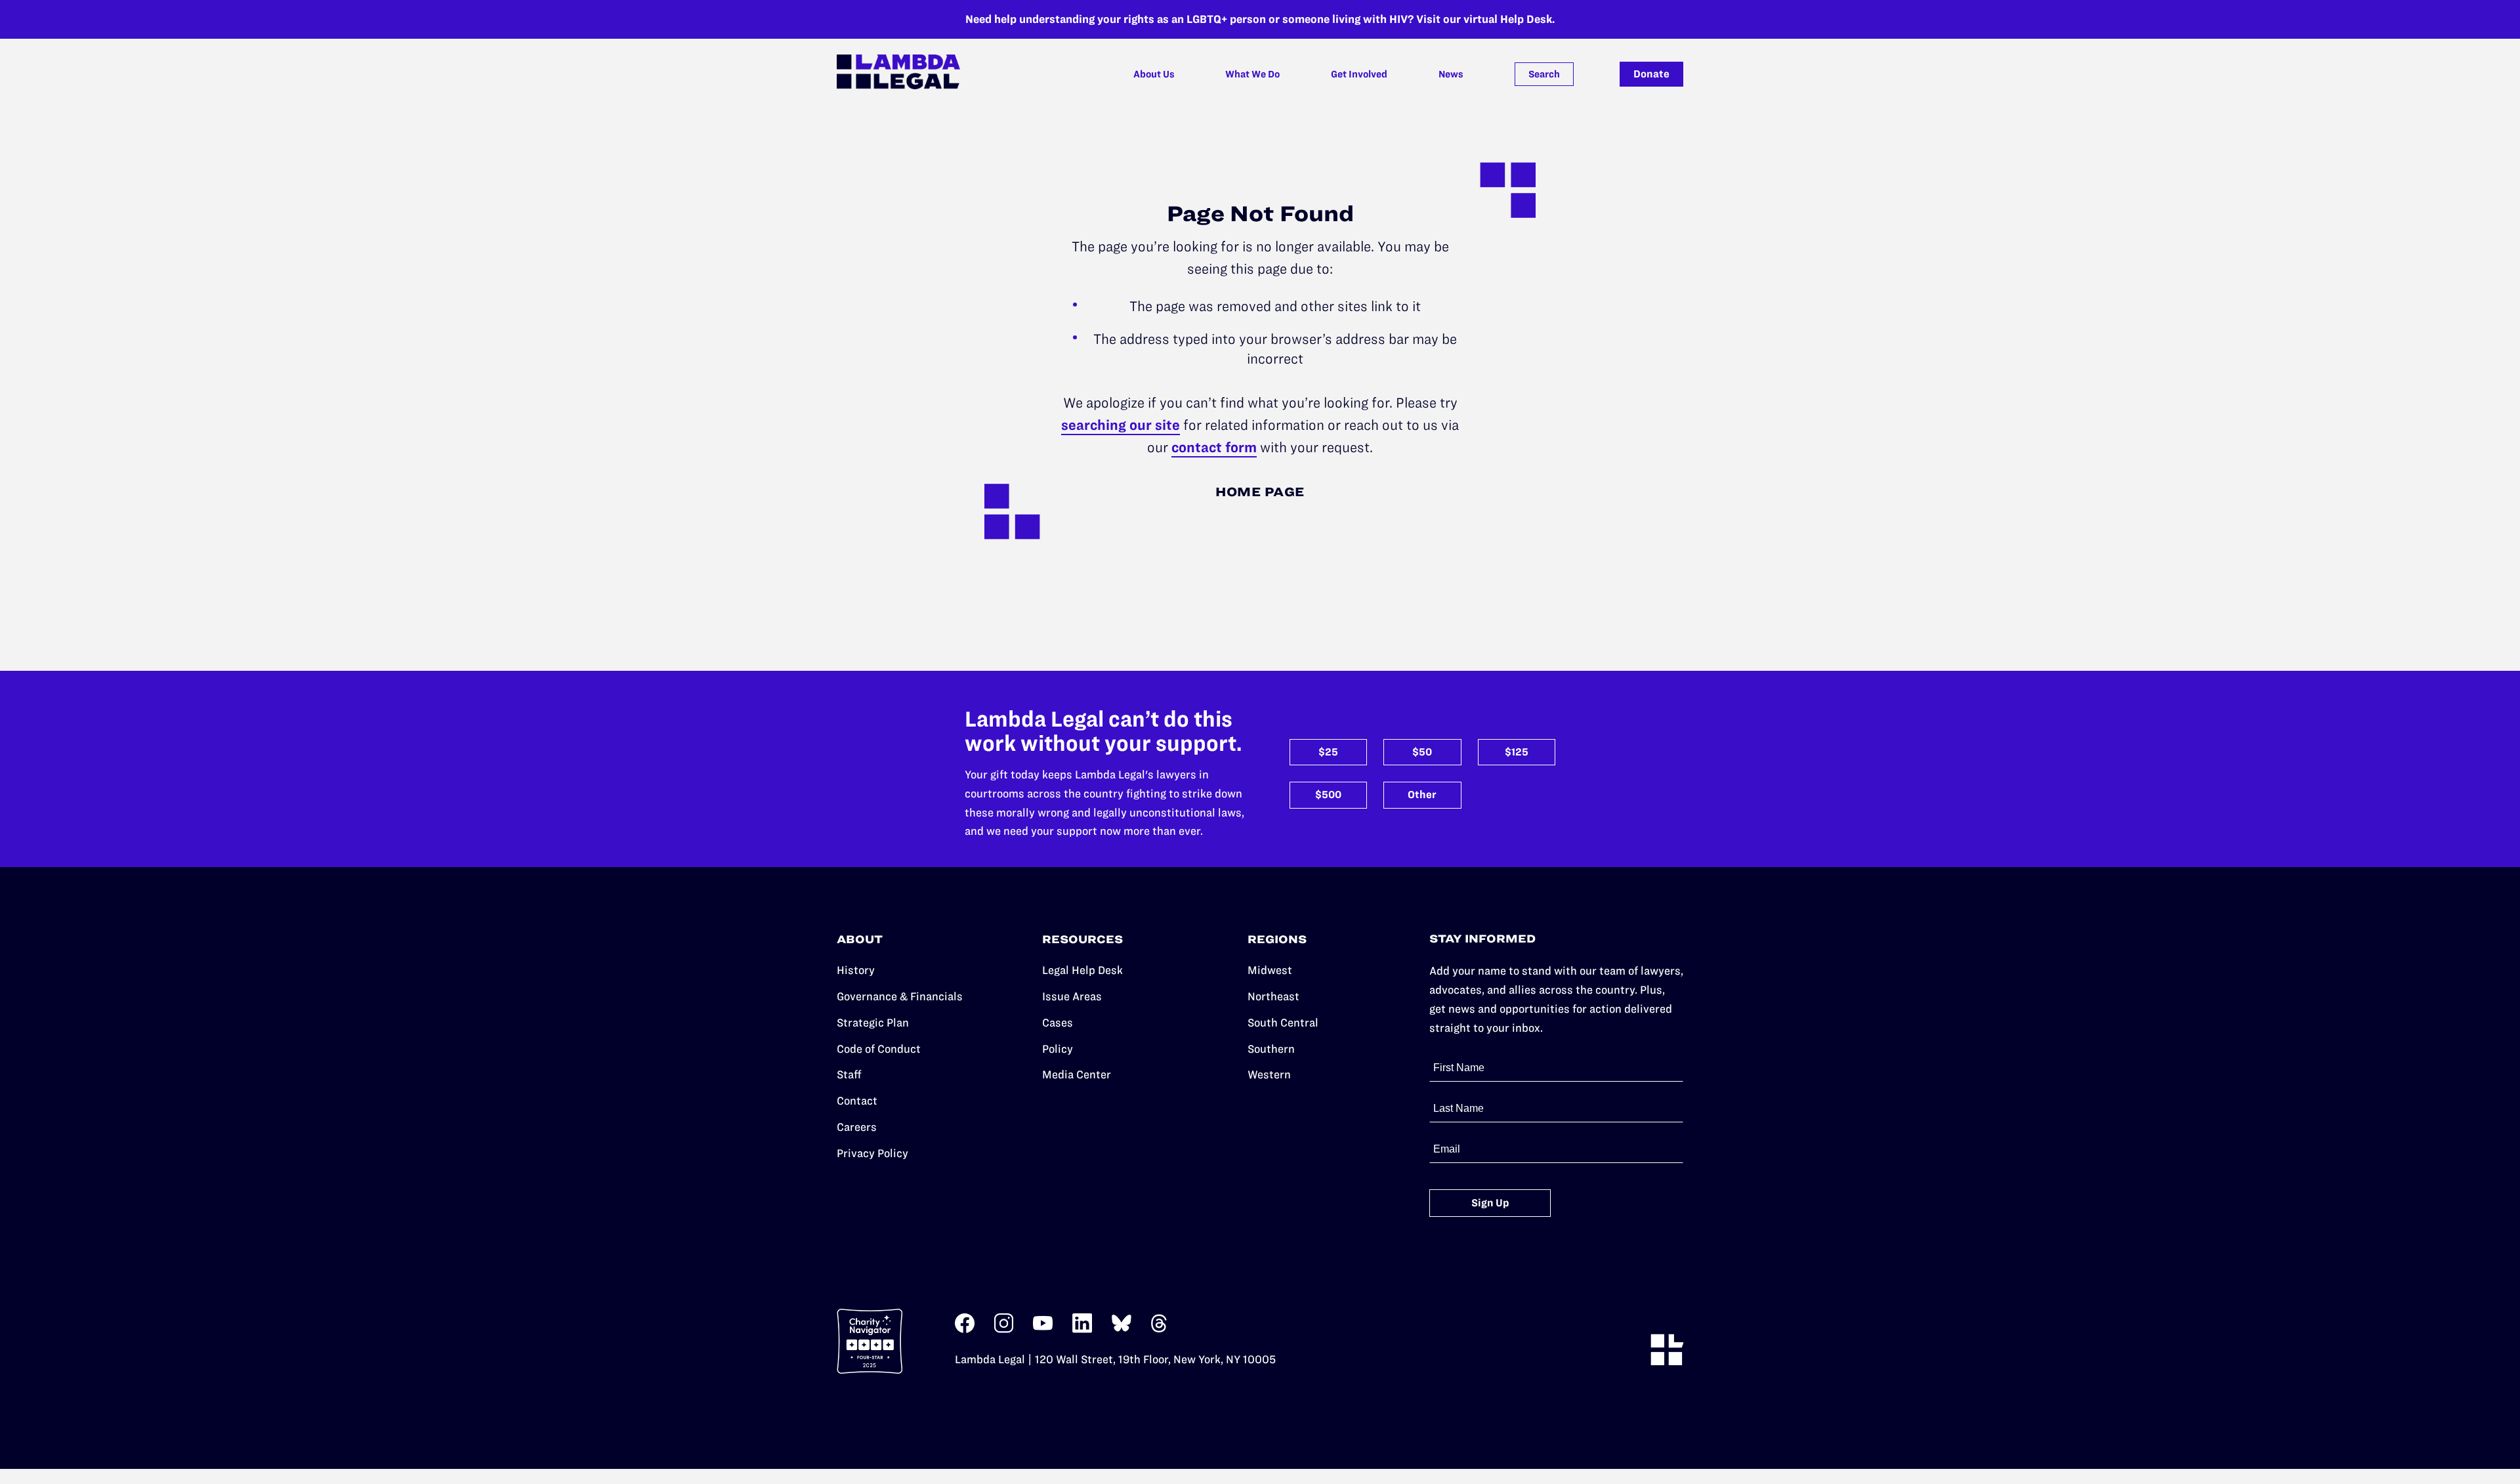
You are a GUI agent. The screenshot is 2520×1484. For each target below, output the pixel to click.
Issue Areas (1072, 996)
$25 (1328, 752)
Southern (1271, 1049)
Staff (849, 1074)
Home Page (1260, 492)
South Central (1283, 1023)
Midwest (1270, 970)
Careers (857, 1127)
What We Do (1252, 74)
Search (1544, 74)
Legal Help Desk (1082, 970)
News (1451, 74)
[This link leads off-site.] (965, 1329)
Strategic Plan (873, 1023)
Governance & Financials (900, 996)
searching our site (1121, 425)
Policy (1058, 1049)
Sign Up (1490, 1203)
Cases (1058, 1023)
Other (1422, 795)
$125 (1517, 752)
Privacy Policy (872, 1153)
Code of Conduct (879, 1049)
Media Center (1077, 1074)
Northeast (1273, 996)
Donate (1651, 74)
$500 (1328, 795)
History (856, 970)
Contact (857, 1101)
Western (1269, 1074)
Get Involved (1359, 74)
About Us (1154, 74)
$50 (1422, 752)
